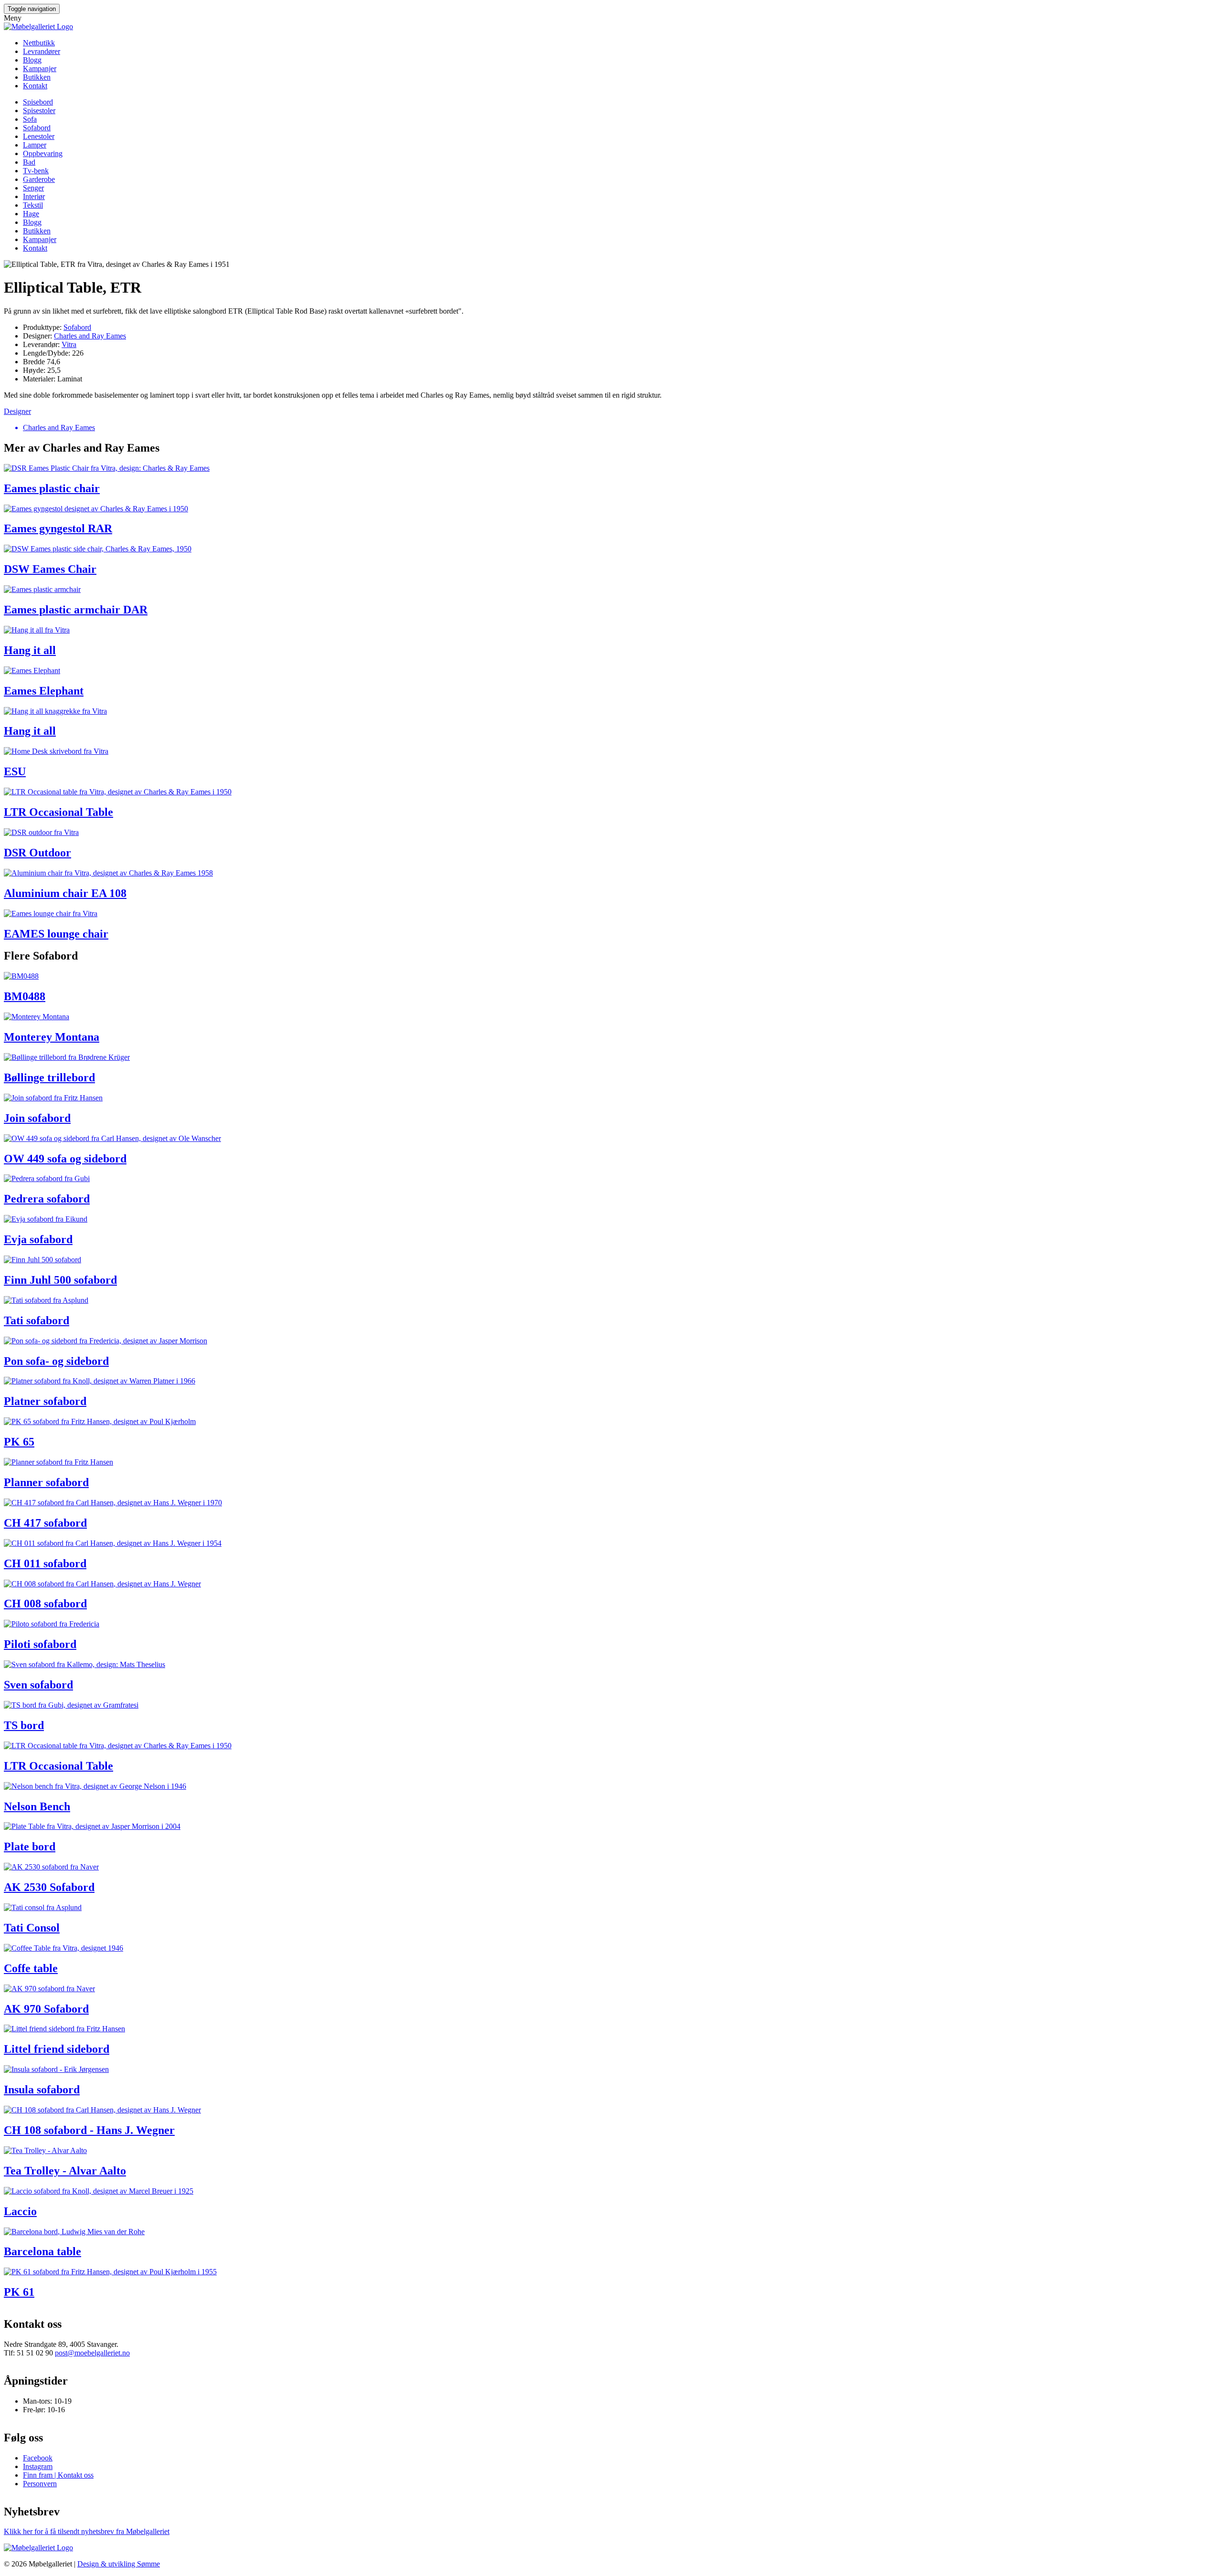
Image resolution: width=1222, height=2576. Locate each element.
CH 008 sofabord (45, 1604)
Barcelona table (42, 2251)
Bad (29, 162)
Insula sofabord (42, 2090)
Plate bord (30, 1847)
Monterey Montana (52, 1037)
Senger (33, 188)
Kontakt (35, 86)
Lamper (35, 145)
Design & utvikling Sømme (119, 2564)
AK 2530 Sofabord (49, 1887)
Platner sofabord (45, 1401)
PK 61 (19, 2292)
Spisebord (38, 102)
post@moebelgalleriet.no (92, 2353)
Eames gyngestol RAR (58, 528)
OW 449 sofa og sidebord (65, 1159)
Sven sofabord (38, 1685)
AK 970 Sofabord (46, 2009)
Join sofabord (37, 1118)
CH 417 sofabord (45, 1523)
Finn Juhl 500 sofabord (60, 1280)
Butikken (37, 77)
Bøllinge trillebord (49, 1077)
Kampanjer (40, 69)
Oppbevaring (43, 153)
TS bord (24, 1725)
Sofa (30, 119)
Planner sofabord (46, 1482)
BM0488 (25, 996)
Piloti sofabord (40, 1644)
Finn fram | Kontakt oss (58, 2475)
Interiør (34, 196)
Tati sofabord (37, 1320)
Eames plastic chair (52, 488)
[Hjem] (38, 26)
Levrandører (42, 51)
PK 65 (19, 1442)
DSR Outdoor (37, 853)
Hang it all (30, 650)
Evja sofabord (38, 1239)
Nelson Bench (37, 1806)
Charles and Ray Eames (90, 336)
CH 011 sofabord (45, 1563)
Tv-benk (36, 171)
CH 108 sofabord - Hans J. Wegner (89, 2130)
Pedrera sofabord (47, 1199)
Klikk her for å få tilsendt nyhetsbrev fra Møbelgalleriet (87, 2531)
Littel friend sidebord (57, 2049)
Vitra (69, 344)
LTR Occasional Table (58, 812)
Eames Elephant (44, 691)
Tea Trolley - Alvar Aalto (65, 2171)
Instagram (38, 2466)
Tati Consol (32, 1928)
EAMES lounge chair (56, 934)
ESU (15, 771)
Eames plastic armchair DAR (76, 610)
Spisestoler (39, 111)
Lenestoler (39, 136)
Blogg (32, 60)
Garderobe (39, 179)
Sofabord (37, 128)
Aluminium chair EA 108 (65, 893)
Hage (31, 214)
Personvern (40, 2484)
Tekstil (33, 205)
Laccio (20, 2211)
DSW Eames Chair (50, 569)
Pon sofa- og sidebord (56, 1361)
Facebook (38, 2458)
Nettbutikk (39, 43)
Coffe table (31, 1968)
